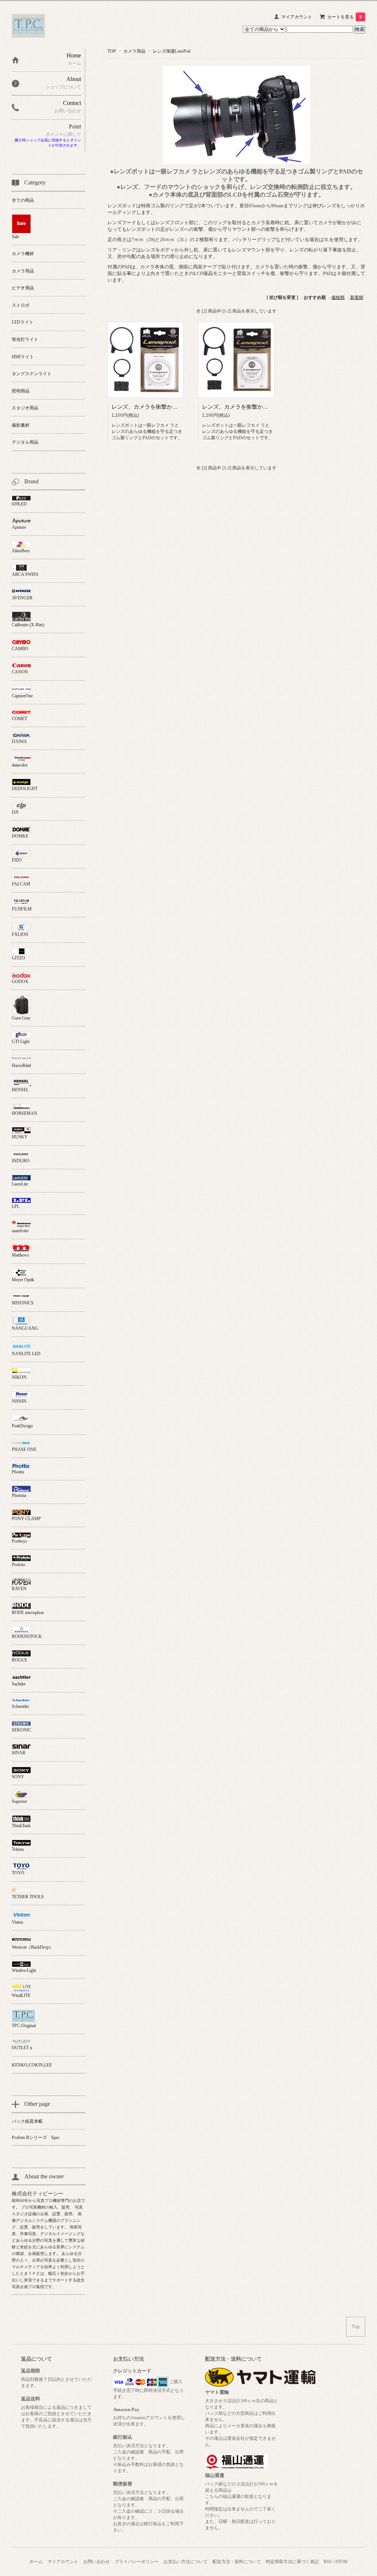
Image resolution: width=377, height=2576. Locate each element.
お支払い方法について (186, 2562)
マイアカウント (297, 17)
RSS (328, 2562)
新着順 (357, 297)
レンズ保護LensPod (172, 51)
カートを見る (344, 17)
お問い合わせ (96, 2562)
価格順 (338, 297)
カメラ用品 (134, 51)
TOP (112, 51)
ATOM (341, 2562)
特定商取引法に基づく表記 (292, 2562)
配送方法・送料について (237, 2562)
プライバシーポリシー (137, 2562)
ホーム (36, 2562)
